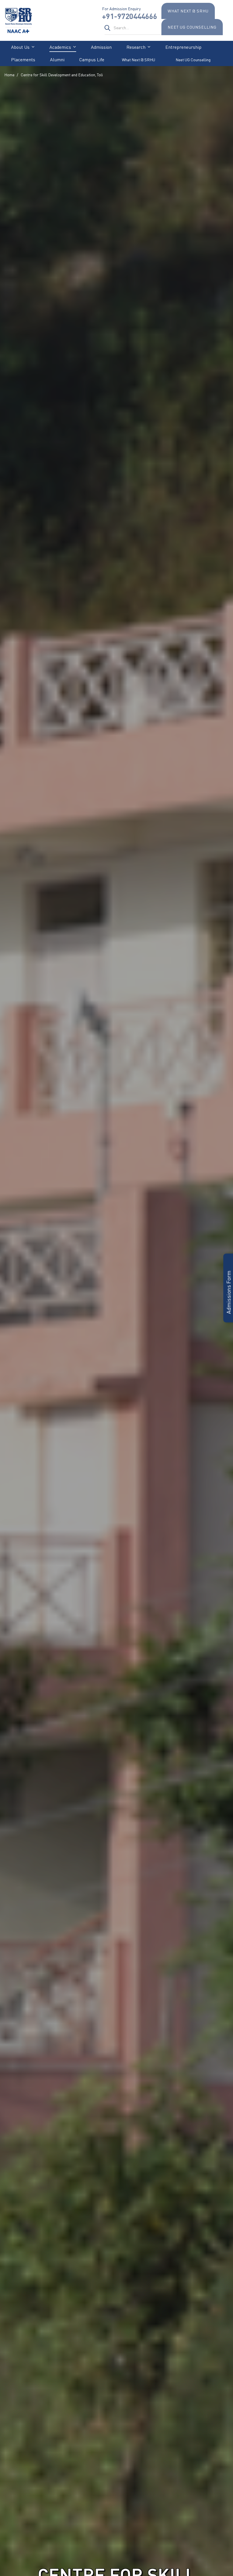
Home (9, 75)
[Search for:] (133, 28)
